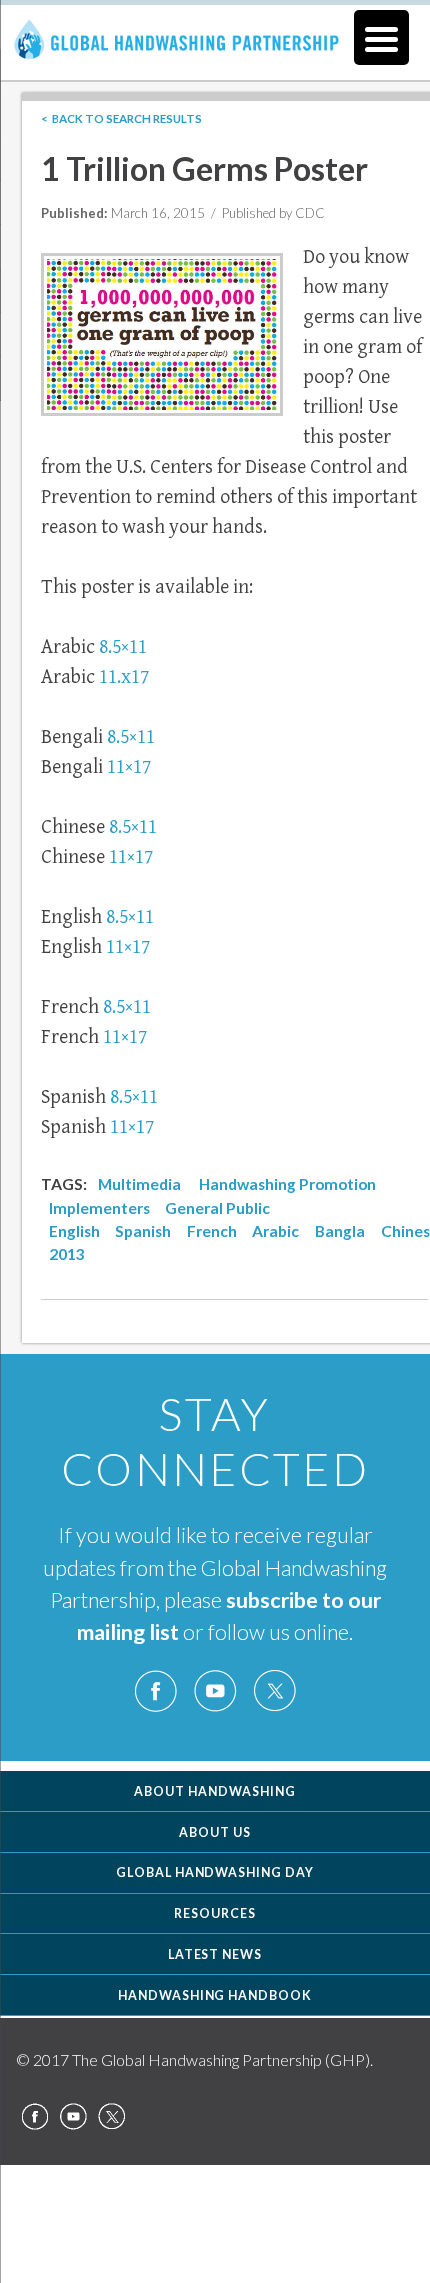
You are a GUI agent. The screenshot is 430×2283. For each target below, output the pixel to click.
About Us (215, 1832)
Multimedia (139, 1184)
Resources (215, 1913)
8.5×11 (123, 647)
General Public (217, 1208)
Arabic (275, 1231)
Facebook (156, 1691)
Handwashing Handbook (215, 1995)
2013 (67, 1254)
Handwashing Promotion (287, 1184)
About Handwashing (215, 1791)
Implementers (99, 1208)
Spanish (143, 1231)
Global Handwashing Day (215, 1872)
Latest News (215, 1954)
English (74, 1231)
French (212, 1231)
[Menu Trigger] (381, 37)
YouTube (215, 1691)
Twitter (274, 1691)
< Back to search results (121, 118)
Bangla (340, 1231)
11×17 (129, 767)
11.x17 (124, 677)
